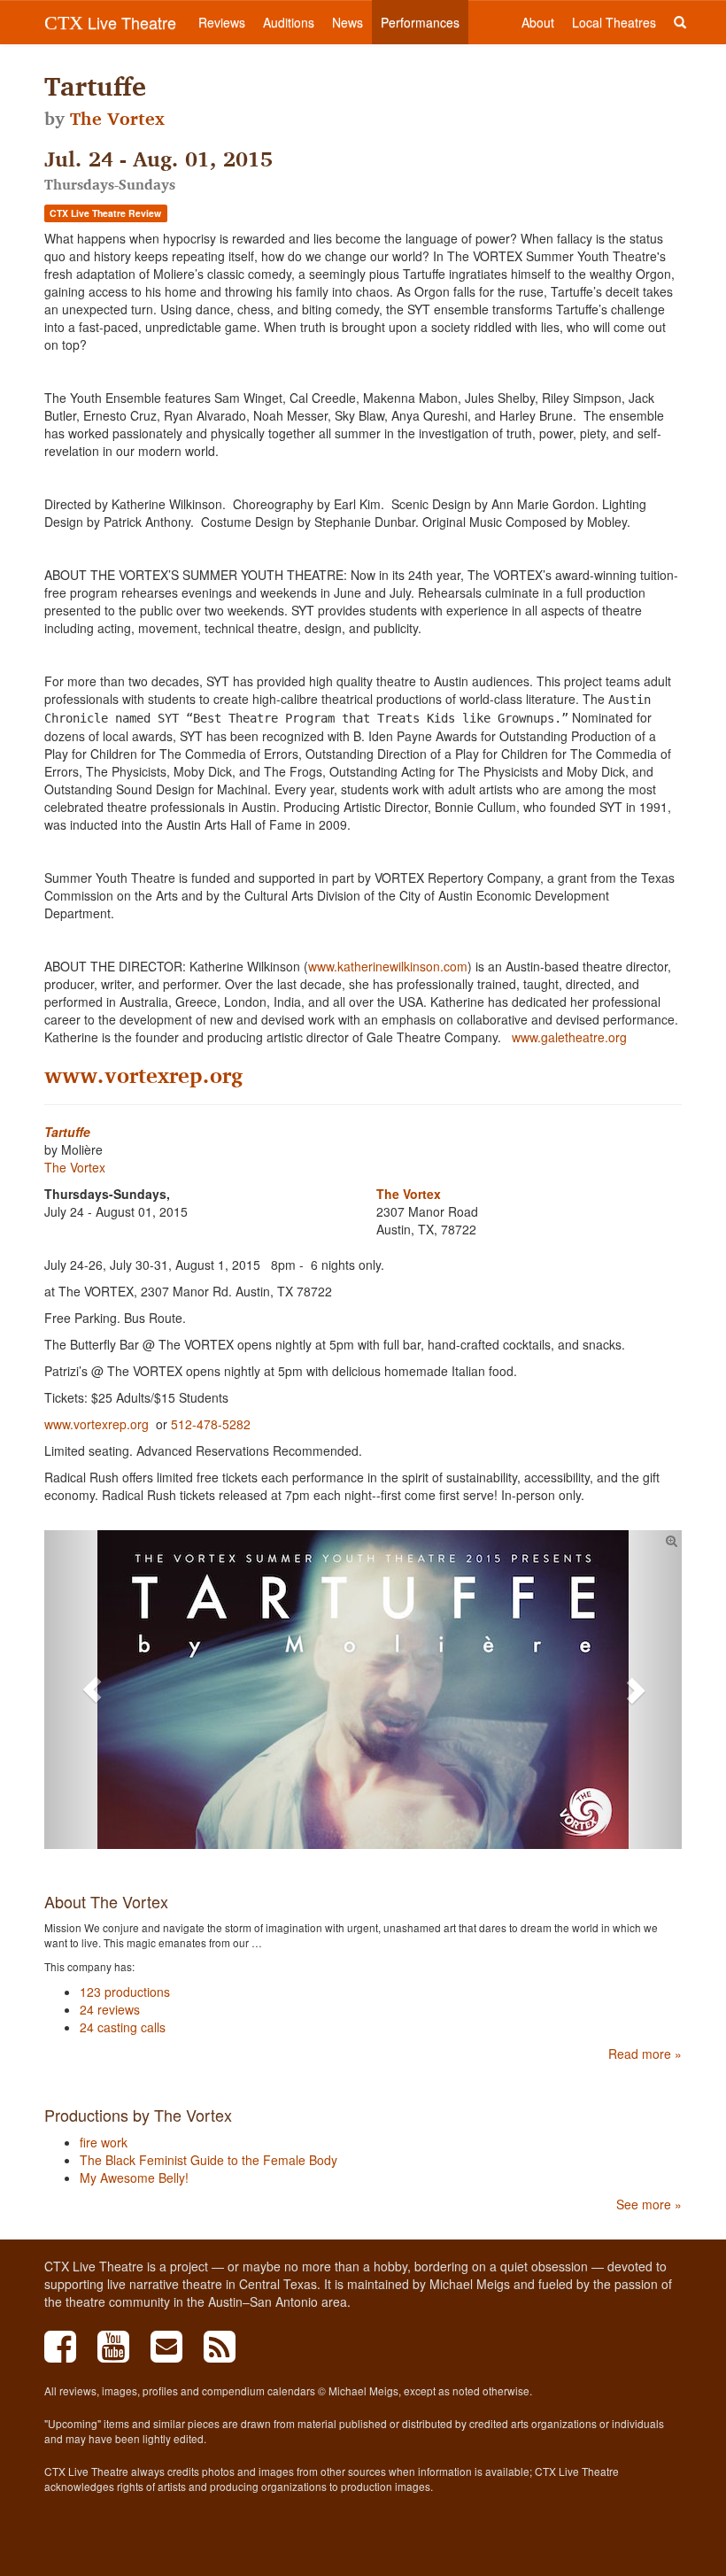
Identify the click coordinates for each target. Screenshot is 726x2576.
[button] (92, 1690)
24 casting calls (123, 2027)
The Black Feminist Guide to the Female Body (209, 2160)
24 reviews (110, 2009)
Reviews (222, 22)
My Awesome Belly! (134, 2178)
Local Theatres (614, 22)
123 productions (125, 1992)
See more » (649, 2204)
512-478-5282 (211, 1424)
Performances (420, 22)
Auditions (289, 22)
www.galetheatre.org (569, 1037)
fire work (104, 2142)
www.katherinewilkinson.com (388, 966)
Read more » (645, 2054)
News (348, 22)
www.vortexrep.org (143, 1075)
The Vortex (117, 119)
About (538, 22)
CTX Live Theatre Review (105, 213)
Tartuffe (67, 1132)
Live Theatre (110, 22)
